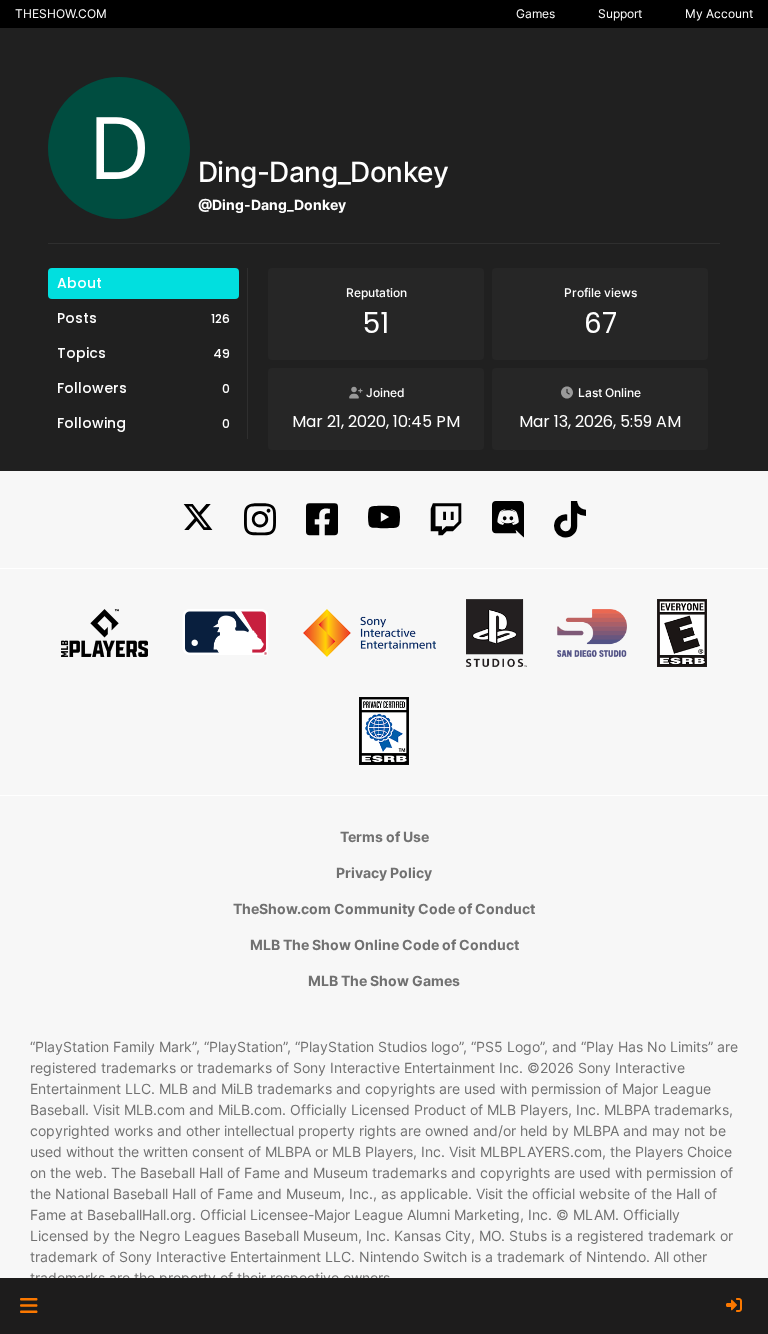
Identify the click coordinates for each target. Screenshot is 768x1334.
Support (620, 13)
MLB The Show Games (384, 980)
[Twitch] (446, 519)
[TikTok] (570, 519)
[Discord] (508, 519)
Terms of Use (384, 836)
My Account (719, 13)
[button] (28, 1306)
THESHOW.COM (61, 13)
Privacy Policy (384, 872)
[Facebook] (322, 519)
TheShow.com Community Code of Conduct (384, 908)
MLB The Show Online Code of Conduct (384, 944)
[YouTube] (384, 519)
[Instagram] (260, 519)
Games (535, 13)
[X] (198, 519)
